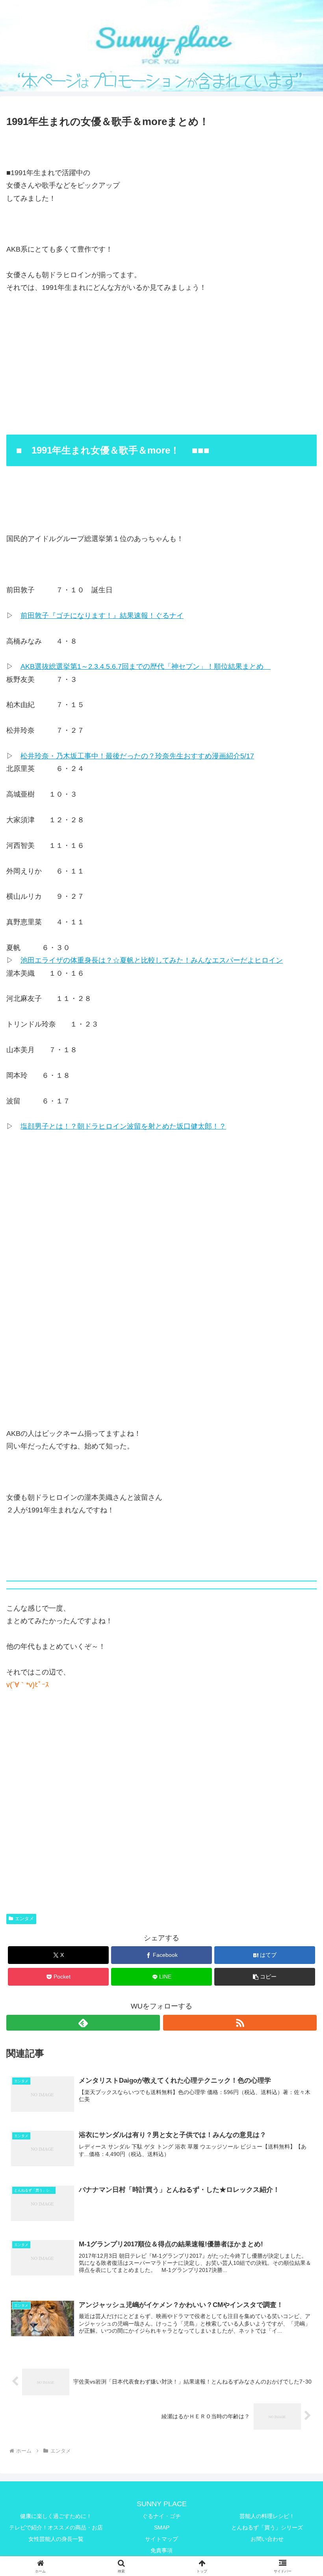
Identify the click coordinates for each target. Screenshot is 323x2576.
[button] (265, 1977)
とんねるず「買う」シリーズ (267, 2527)
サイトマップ (161, 2539)
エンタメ (24, 1919)
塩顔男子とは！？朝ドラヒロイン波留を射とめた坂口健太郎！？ (123, 1126)
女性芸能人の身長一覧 (56, 2539)
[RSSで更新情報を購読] (240, 2023)
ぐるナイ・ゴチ (161, 2516)
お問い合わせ (267, 2539)
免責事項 (161, 2550)
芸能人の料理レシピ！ (267, 2516)
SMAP (162, 2527)
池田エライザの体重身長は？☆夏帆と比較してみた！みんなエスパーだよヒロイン (152, 960)
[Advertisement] (161, 1271)
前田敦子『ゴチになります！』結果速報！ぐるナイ (102, 616)
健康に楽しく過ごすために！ (56, 2516)
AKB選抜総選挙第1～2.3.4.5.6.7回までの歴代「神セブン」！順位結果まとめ (146, 666)
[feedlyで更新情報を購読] (83, 2023)
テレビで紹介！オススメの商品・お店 (56, 2527)
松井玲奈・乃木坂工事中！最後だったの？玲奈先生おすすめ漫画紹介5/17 (137, 756)
